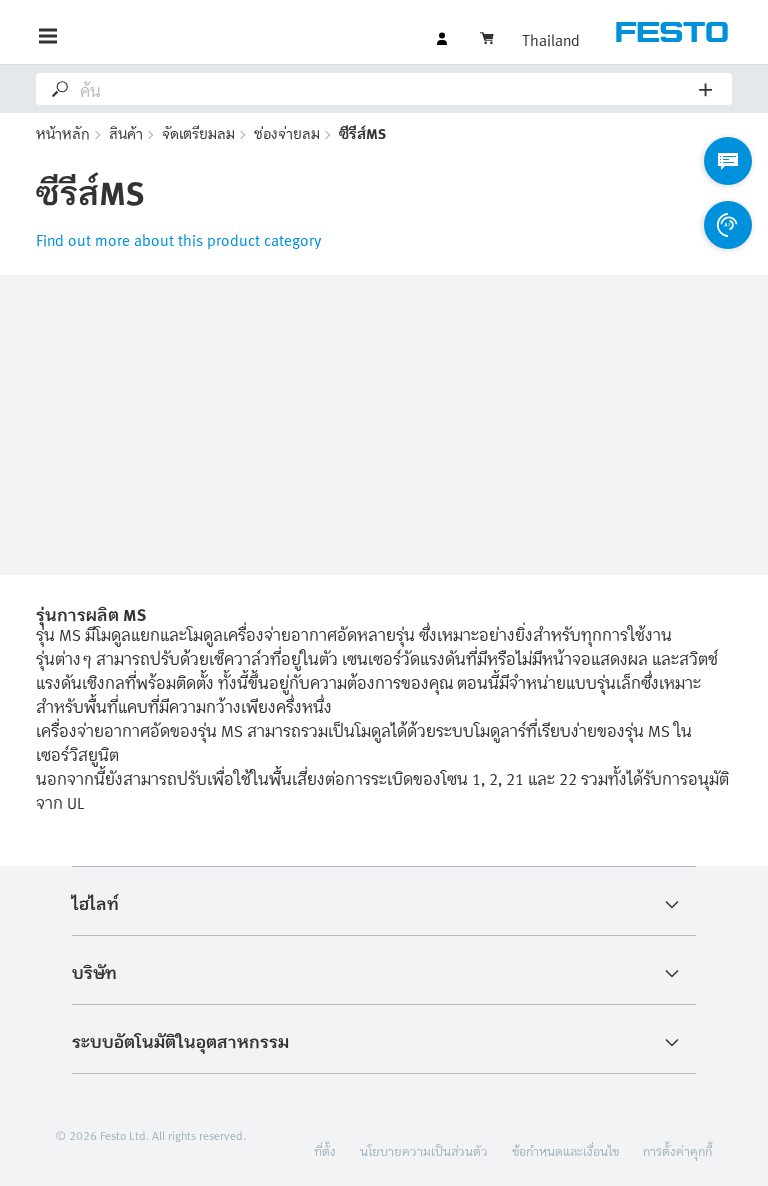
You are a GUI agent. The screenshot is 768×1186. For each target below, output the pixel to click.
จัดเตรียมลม (198, 132)
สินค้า (126, 132)
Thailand (551, 39)
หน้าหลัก (63, 132)
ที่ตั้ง (325, 1150)
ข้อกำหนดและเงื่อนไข (565, 1150)
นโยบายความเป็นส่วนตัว (424, 1150)
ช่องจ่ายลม (287, 132)
